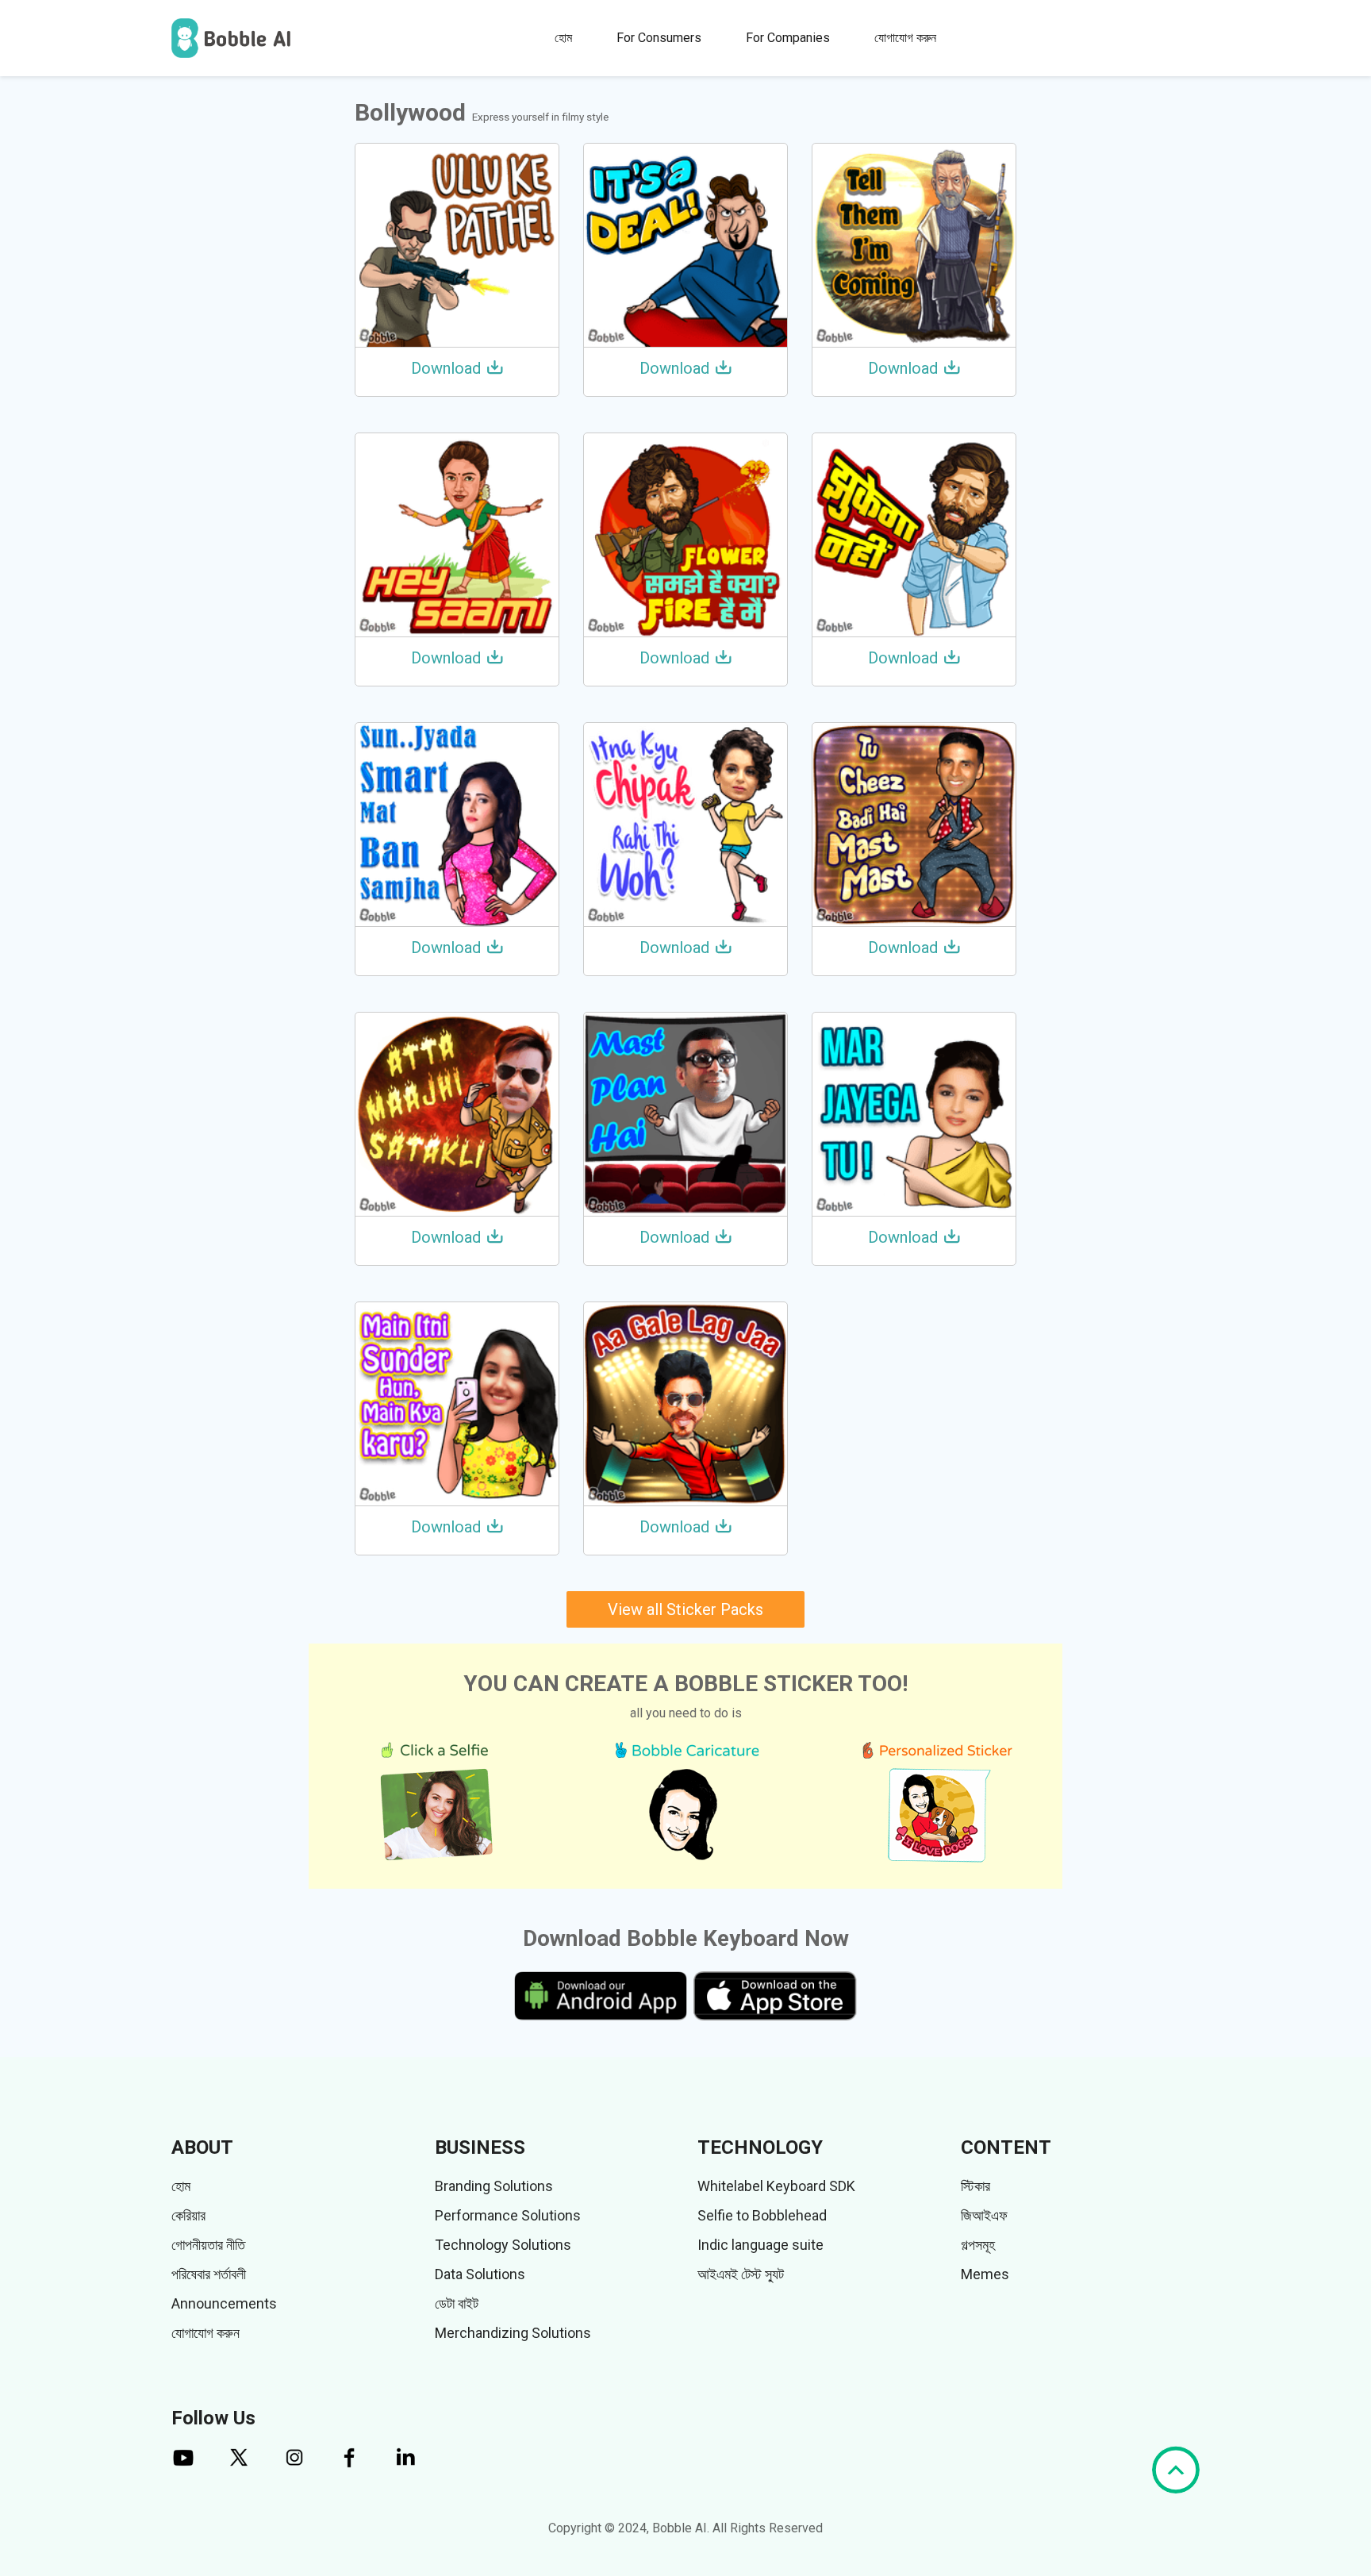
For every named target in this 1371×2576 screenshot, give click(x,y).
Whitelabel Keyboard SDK (776, 2186)
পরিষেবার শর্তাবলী (209, 2274)
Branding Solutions (494, 2186)
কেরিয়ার (188, 2215)
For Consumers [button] (659, 38)
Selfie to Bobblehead (762, 2215)
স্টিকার (975, 2186)
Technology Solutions (503, 2245)
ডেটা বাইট (457, 2303)
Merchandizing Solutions (513, 2333)
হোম (563, 38)
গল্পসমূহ (978, 2245)
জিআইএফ (984, 2215)
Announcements (224, 2303)
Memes (985, 2274)
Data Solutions (480, 2274)
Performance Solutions (508, 2215)
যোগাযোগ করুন (905, 38)
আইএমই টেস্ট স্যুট (741, 2274)
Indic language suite (760, 2245)
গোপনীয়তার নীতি (208, 2245)
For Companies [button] (788, 38)
